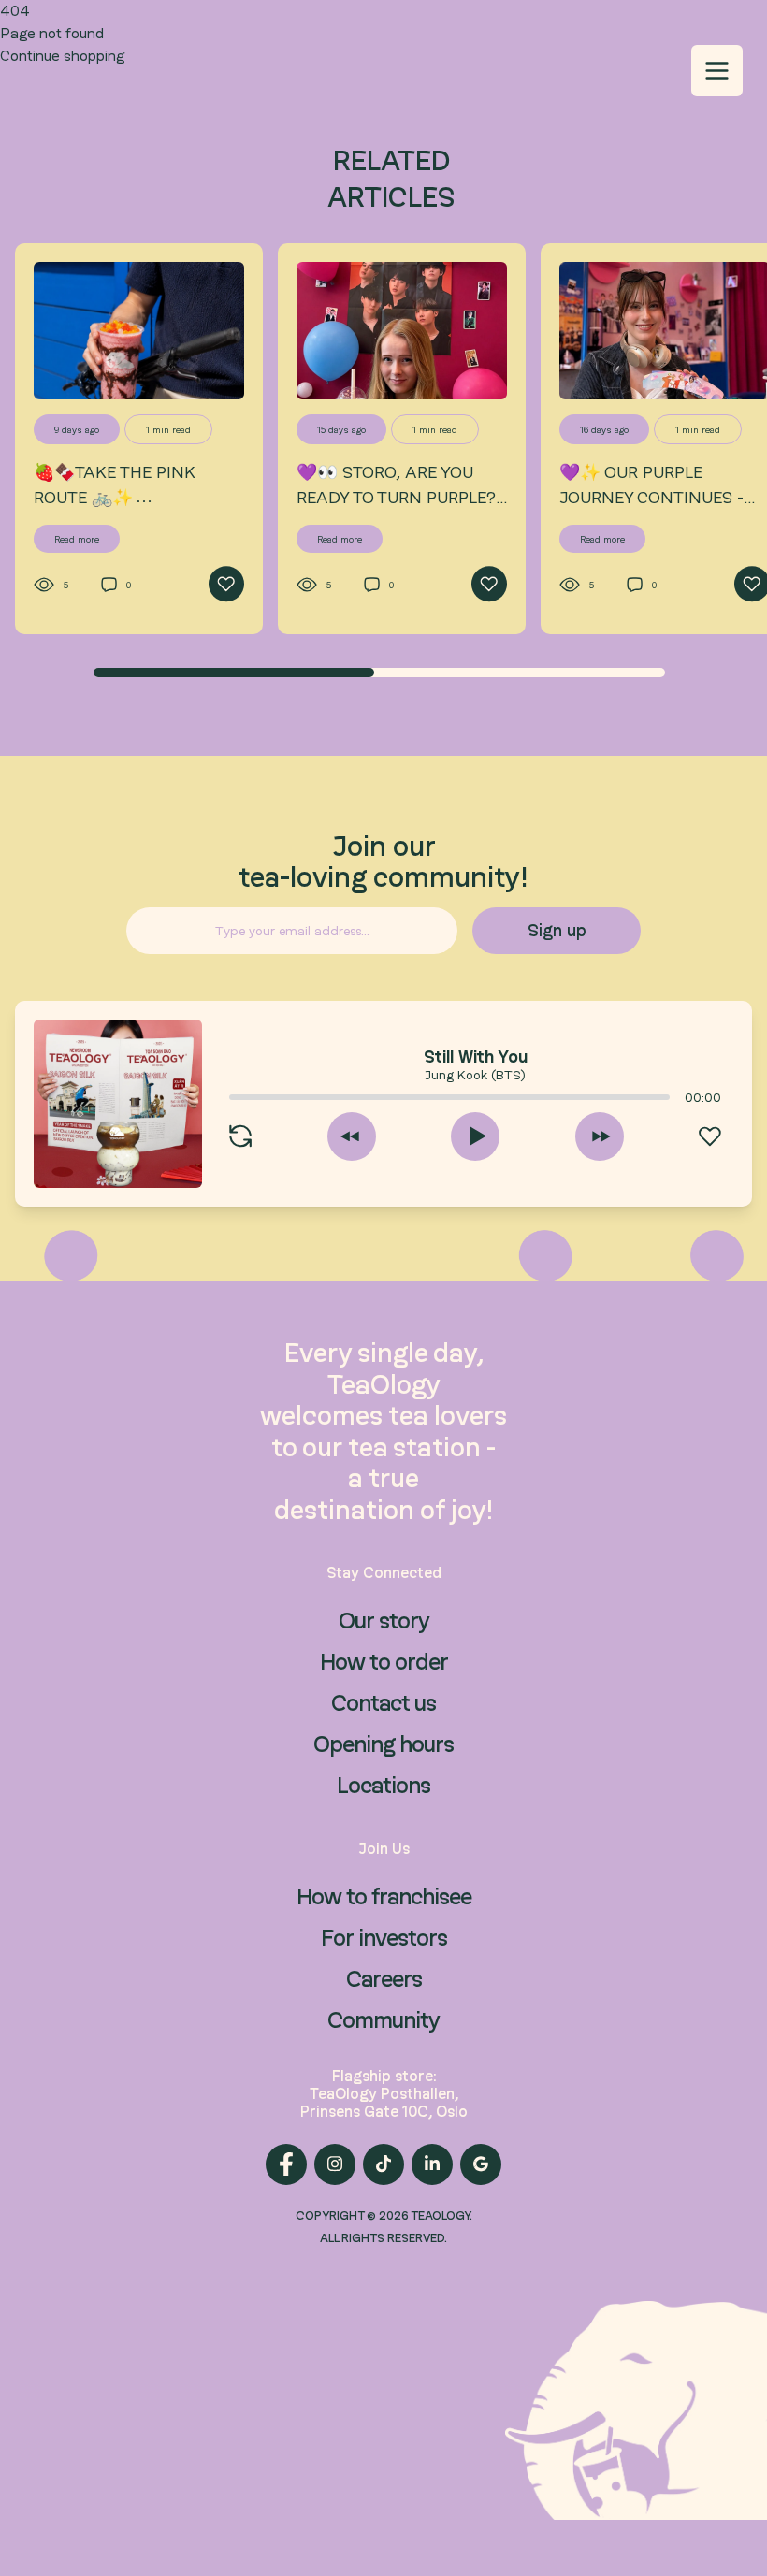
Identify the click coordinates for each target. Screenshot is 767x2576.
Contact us (383, 1703)
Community (383, 2020)
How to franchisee (384, 1896)
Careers (384, 1979)
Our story (384, 1621)
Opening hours (383, 1744)
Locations (383, 1785)
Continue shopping (62, 56)
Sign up (557, 930)
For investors (384, 1938)
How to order (384, 1662)
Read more (77, 539)
